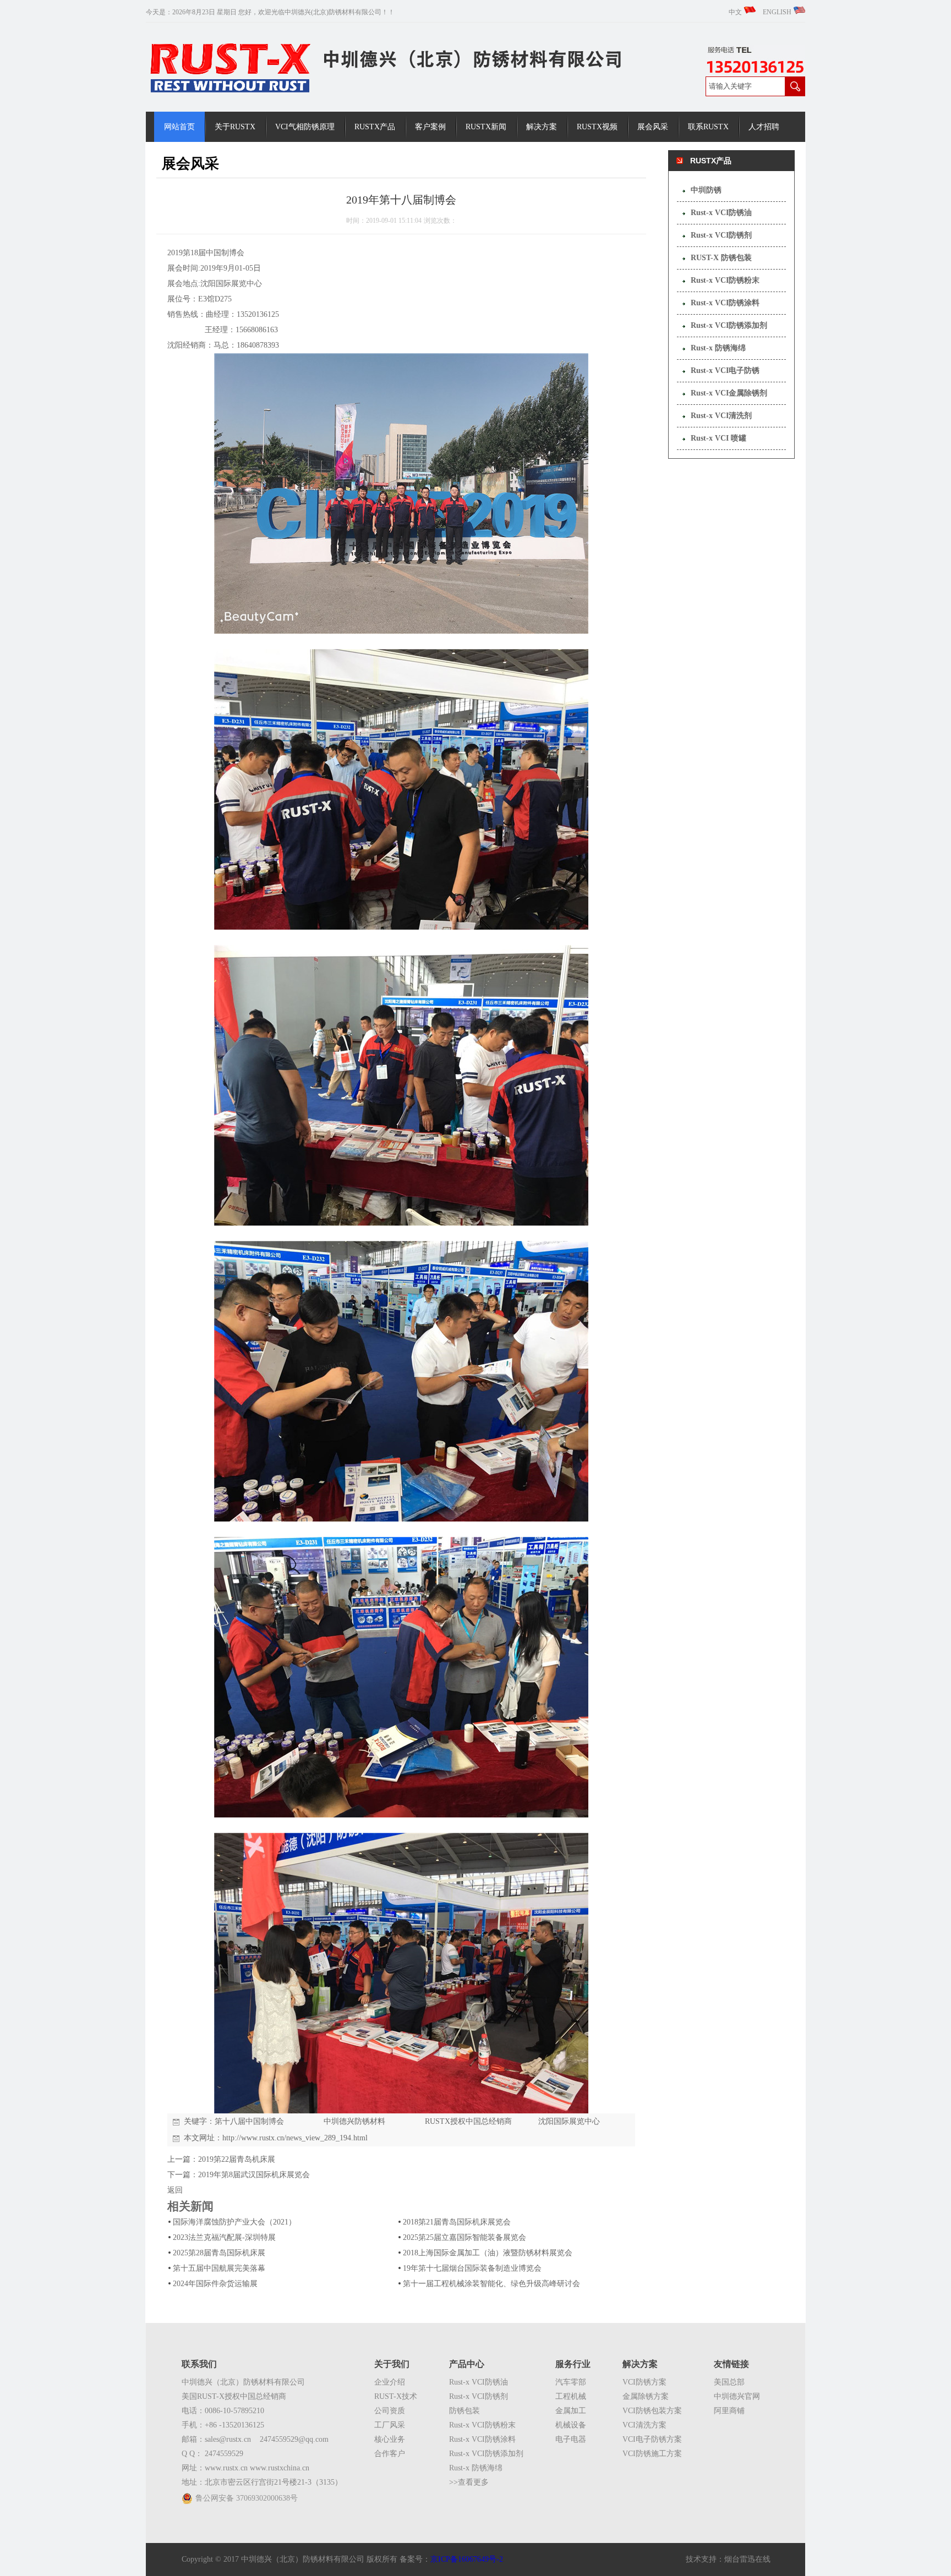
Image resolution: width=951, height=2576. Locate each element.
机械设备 (571, 2425)
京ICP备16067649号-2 (467, 2559)
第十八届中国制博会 (249, 2121)
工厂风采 (390, 2425)
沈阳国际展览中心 (569, 2121)
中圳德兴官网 (737, 2396)
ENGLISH (778, 12)
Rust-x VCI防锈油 (721, 213)
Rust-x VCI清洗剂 (721, 416)
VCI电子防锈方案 (652, 2439)
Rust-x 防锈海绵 (718, 348)
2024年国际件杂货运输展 (215, 2284)
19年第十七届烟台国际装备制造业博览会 (472, 2268)
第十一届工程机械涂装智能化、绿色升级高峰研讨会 (491, 2284)
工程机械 (571, 2396)
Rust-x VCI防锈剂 (721, 235)
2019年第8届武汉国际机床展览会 (254, 2175)
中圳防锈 (706, 190)
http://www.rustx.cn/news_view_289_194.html (295, 2138)
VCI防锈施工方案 (652, 2454)
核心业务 (390, 2439)
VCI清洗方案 (644, 2425)
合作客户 (390, 2454)
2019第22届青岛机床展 (237, 2159)
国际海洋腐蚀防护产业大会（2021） (234, 2222)
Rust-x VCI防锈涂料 (725, 303)
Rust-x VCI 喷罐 (718, 438)
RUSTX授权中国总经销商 (468, 2121)
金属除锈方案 (646, 2396)
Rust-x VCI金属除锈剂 (729, 393)
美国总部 (729, 2382)
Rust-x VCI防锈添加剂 (729, 325)
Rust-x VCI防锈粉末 (725, 280)
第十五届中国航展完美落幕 (219, 2268)
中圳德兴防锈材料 (354, 2121)
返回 (175, 2190)
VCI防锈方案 (644, 2382)
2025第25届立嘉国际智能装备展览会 (464, 2237)
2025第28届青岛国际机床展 (219, 2253)
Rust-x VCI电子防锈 (725, 370)
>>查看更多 (469, 2482)
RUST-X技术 (396, 2396)
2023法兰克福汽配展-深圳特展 (224, 2237)
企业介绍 (390, 2382)
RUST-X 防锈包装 (721, 258)
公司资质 (390, 2411)
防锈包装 (464, 2411)
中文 (736, 12)
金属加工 (571, 2411)
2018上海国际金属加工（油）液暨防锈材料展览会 (488, 2253)
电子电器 (571, 2439)
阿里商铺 (729, 2411)
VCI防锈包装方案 (652, 2411)
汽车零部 (571, 2382)
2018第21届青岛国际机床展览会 (457, 2222)
